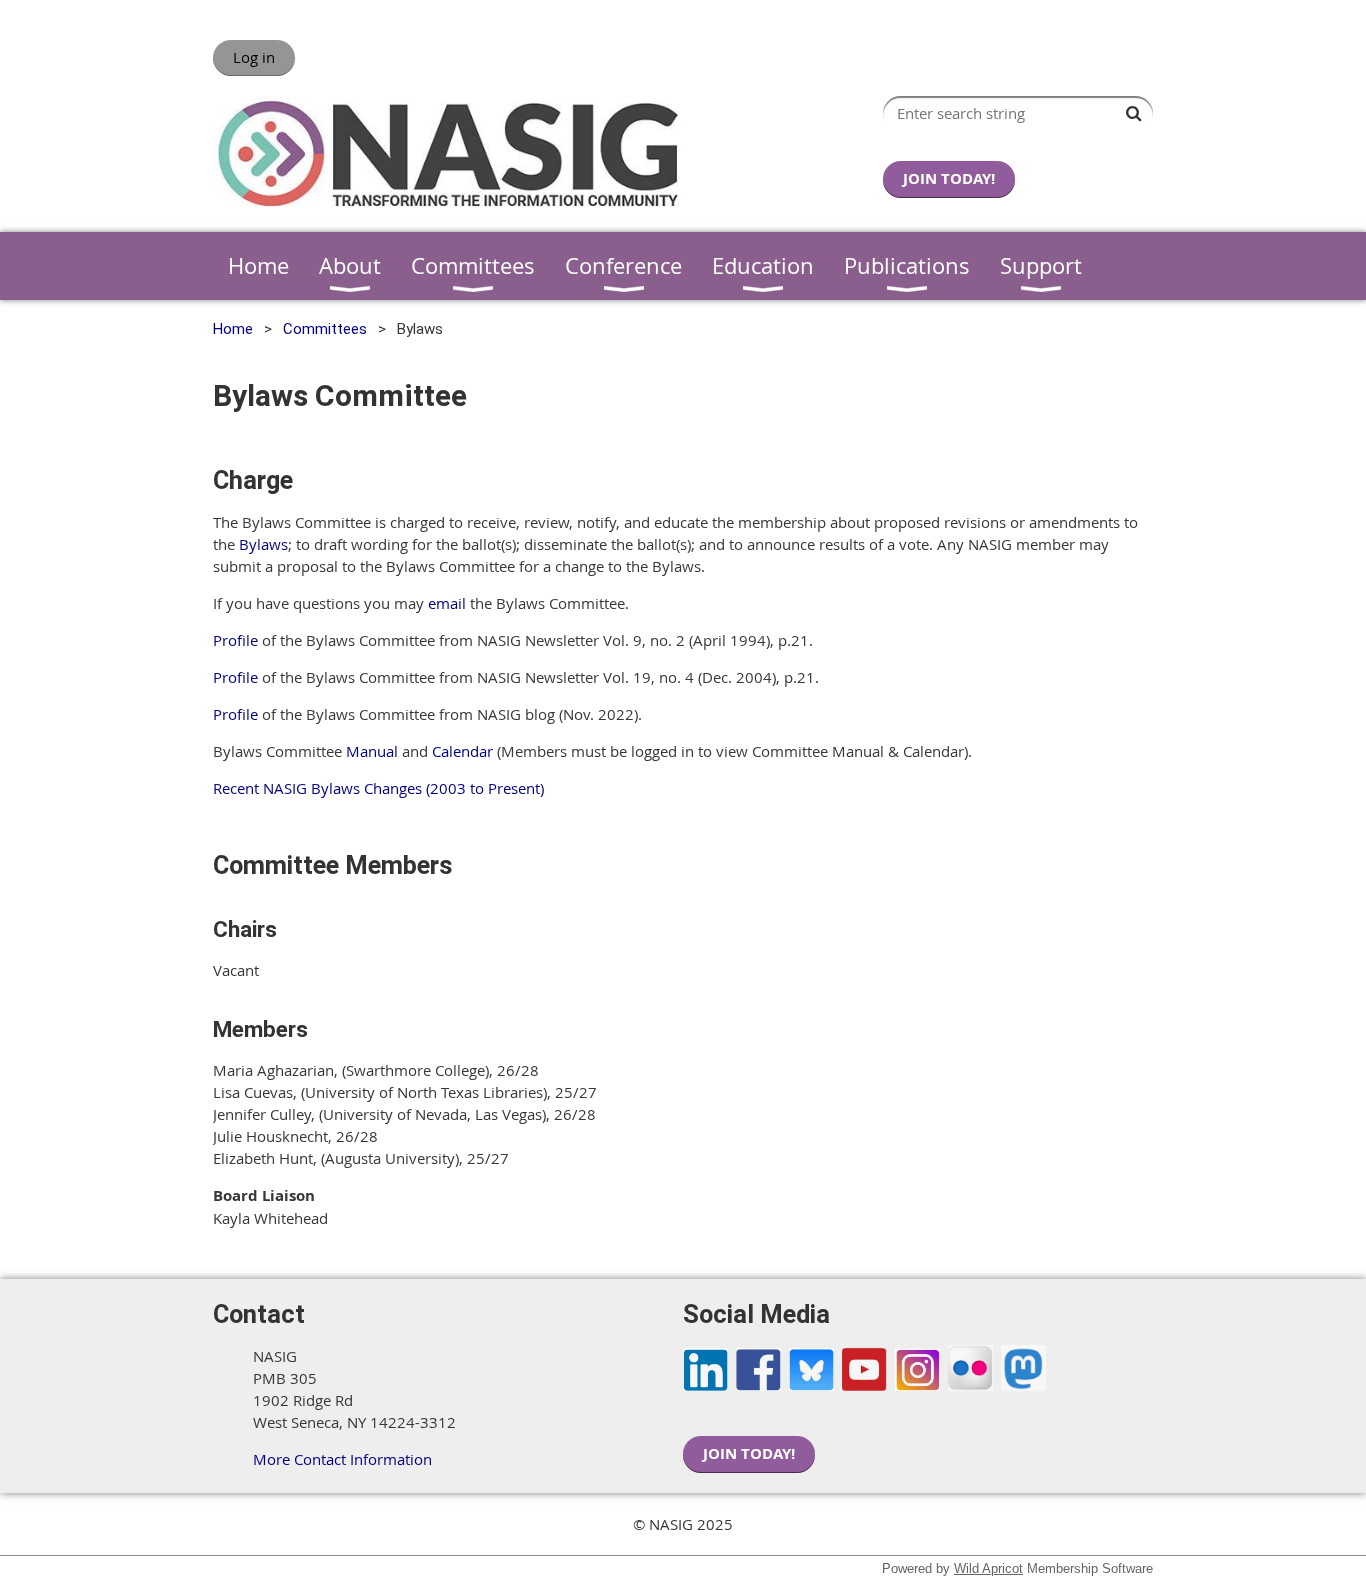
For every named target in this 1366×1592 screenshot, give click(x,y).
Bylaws (263, 544)
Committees (325, 329)
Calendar (462, 751)
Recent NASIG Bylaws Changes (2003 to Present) (378, 788)
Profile (235, 640)
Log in (254, 57)
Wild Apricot (988, 1568)
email (447, 603)
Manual (372, 751)
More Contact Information (342, 1459)
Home (233, 329)
